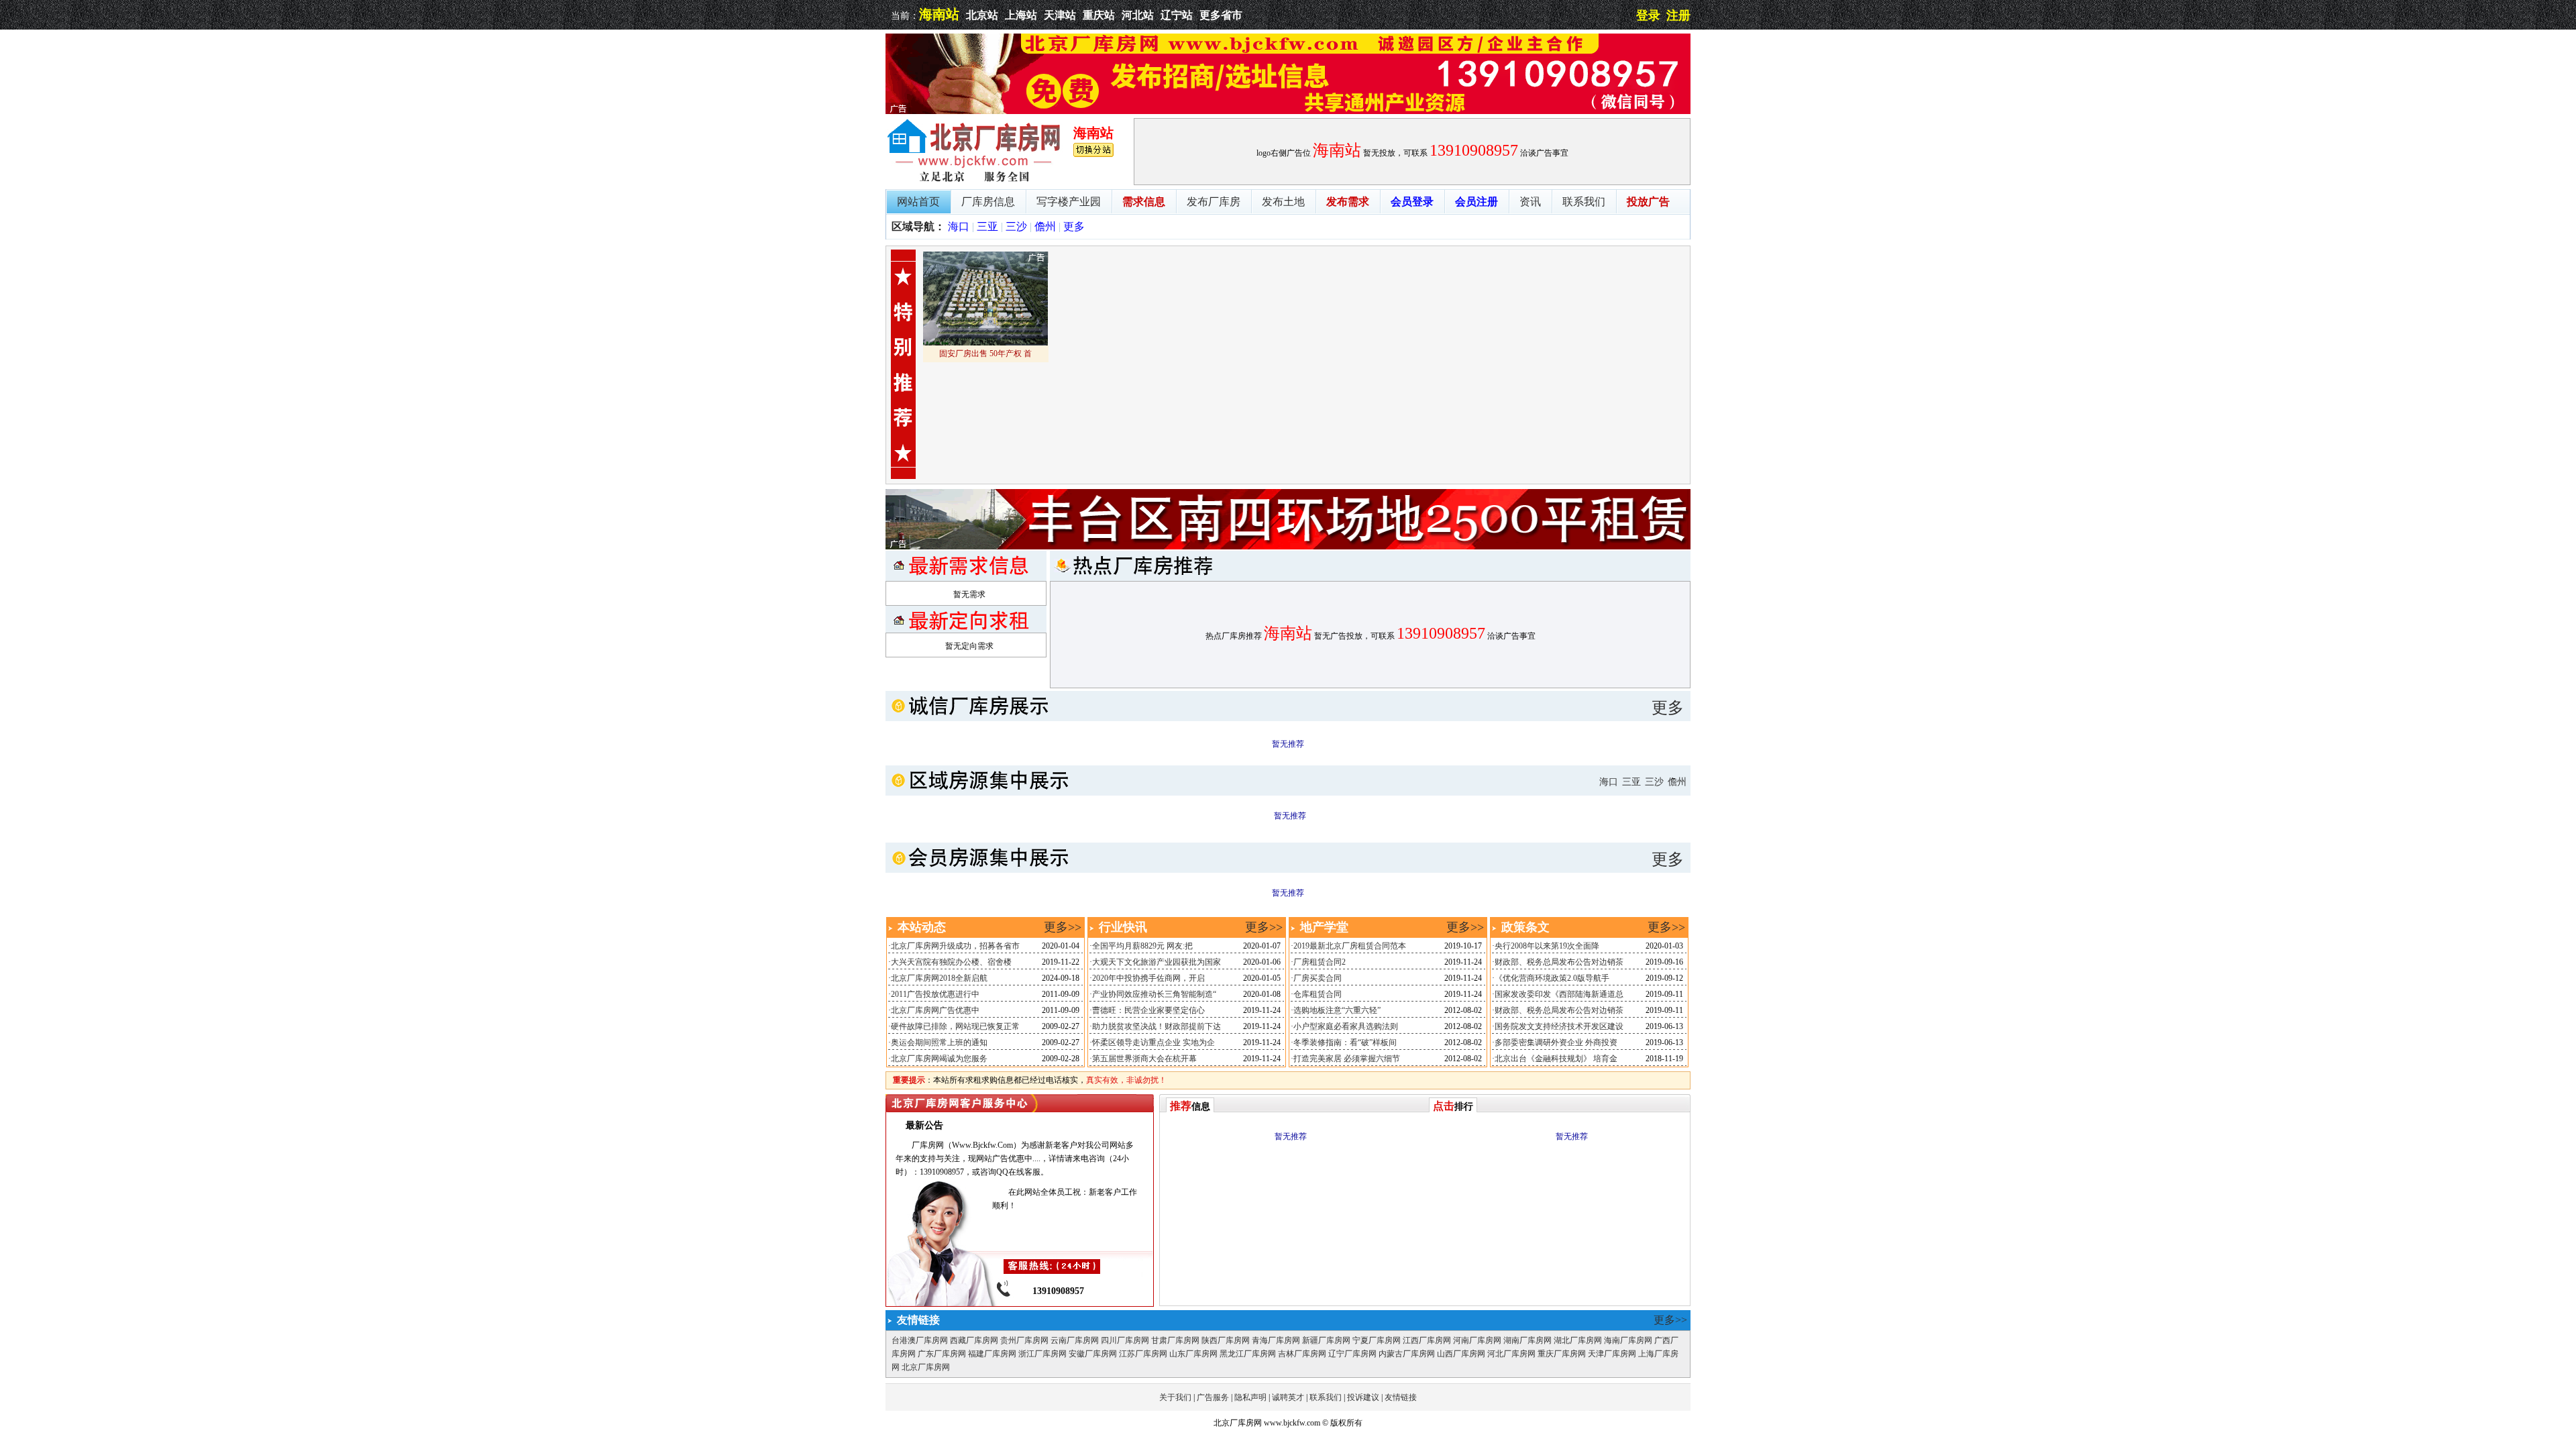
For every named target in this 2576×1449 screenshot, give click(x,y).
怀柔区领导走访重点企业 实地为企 (1153, 1042)
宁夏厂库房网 (1377, 1340)
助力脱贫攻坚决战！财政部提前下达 (1157, 1026)
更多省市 (1221, 15)
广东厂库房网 (942, 1354)
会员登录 (1412, 202)
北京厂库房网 (926, 1367)
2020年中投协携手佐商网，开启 (1148, 978)
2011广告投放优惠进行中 (935, 994)
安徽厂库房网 (1093, 1354)
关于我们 (1175, 1397)
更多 (1074, 226)
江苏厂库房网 (1143, 1354)
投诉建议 (1363, 1397)
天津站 (1060, 15)
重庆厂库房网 (1562, 1354)
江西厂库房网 (1427, 1340)
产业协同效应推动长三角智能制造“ (1154, 994)
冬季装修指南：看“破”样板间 (1345, 1042)
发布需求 (1348, 202)
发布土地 (1283, 202)
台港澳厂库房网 (920, 1340)
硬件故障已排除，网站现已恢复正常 (955, 1026)
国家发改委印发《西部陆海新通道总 (1559, 994)
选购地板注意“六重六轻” (1337, 1010)
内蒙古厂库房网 (1407, 1354)
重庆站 (1099, 15)
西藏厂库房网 (974, 1340)
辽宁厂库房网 (1352, 1354)
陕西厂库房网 (1226, 1340)
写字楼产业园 (1069, 202)
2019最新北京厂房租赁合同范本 (1350, 946)
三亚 (987, 226)
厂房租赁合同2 (1320, 962)
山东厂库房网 (1193, 1354)
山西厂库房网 (1461, 1354)
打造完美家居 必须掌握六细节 (1347, 1059)
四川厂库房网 (1125, 1340)
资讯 (1530, 202)
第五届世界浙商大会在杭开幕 (1144, 1059)
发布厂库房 (1214, 202)
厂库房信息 (988, 202)
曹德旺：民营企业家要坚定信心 (1148, 1010)
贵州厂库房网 (1024, 1340)
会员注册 (1477, 202)
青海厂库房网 (1276, 1340)
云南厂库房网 (1075, 1340)
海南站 (939, 14)
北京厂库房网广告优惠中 (935, 1010)
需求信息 (1144, 202)
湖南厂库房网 (1527, 1340)
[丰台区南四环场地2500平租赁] (1288, 547)
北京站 (982, 15)
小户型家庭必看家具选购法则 (1346, 1026)
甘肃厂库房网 (1175, 1340)
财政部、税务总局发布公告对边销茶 (1559, 962)
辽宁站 (1177, 15)
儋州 (1045, 226)
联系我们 (1584, 202)
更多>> (1063, 927)
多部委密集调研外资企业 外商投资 (1556, 1042)
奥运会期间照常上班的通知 (939, 1042)
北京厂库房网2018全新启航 (939, 978)
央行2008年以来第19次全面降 (1547, 946)
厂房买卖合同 (1318, 978)
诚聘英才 (1288, 1397)
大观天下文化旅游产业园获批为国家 (1157, 962)
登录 (1648, 15)
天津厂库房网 (1612, 1354)
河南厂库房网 (1477, 1340)
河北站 (1138, 15)
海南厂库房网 (1628, 1340)
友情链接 (1401, 1397)
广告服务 (1213, 1397)
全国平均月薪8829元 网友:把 (1142, 946)
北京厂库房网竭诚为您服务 (939, 1059)
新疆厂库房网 (1326, 1340)
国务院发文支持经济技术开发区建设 (1559, 1026)
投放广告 (1648, 202)
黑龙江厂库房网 (1248, 1354)
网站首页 (918, 202)
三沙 (1016, 226)
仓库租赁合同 (1318, 994)
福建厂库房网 (992, 1354)
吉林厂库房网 (1302, 1354)
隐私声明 (1250, 1397)
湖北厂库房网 (1578, 1340)
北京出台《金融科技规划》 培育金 (1556, 1059)
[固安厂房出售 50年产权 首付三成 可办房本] (985, 343)
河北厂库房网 (1511, 1354)
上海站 (1021, 15)
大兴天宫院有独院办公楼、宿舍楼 (951, 962)
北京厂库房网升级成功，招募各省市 (955, 946)
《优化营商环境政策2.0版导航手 (1552, 978)
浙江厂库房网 (1042, 1354)
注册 (1678, 15)
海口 (959, 226)
